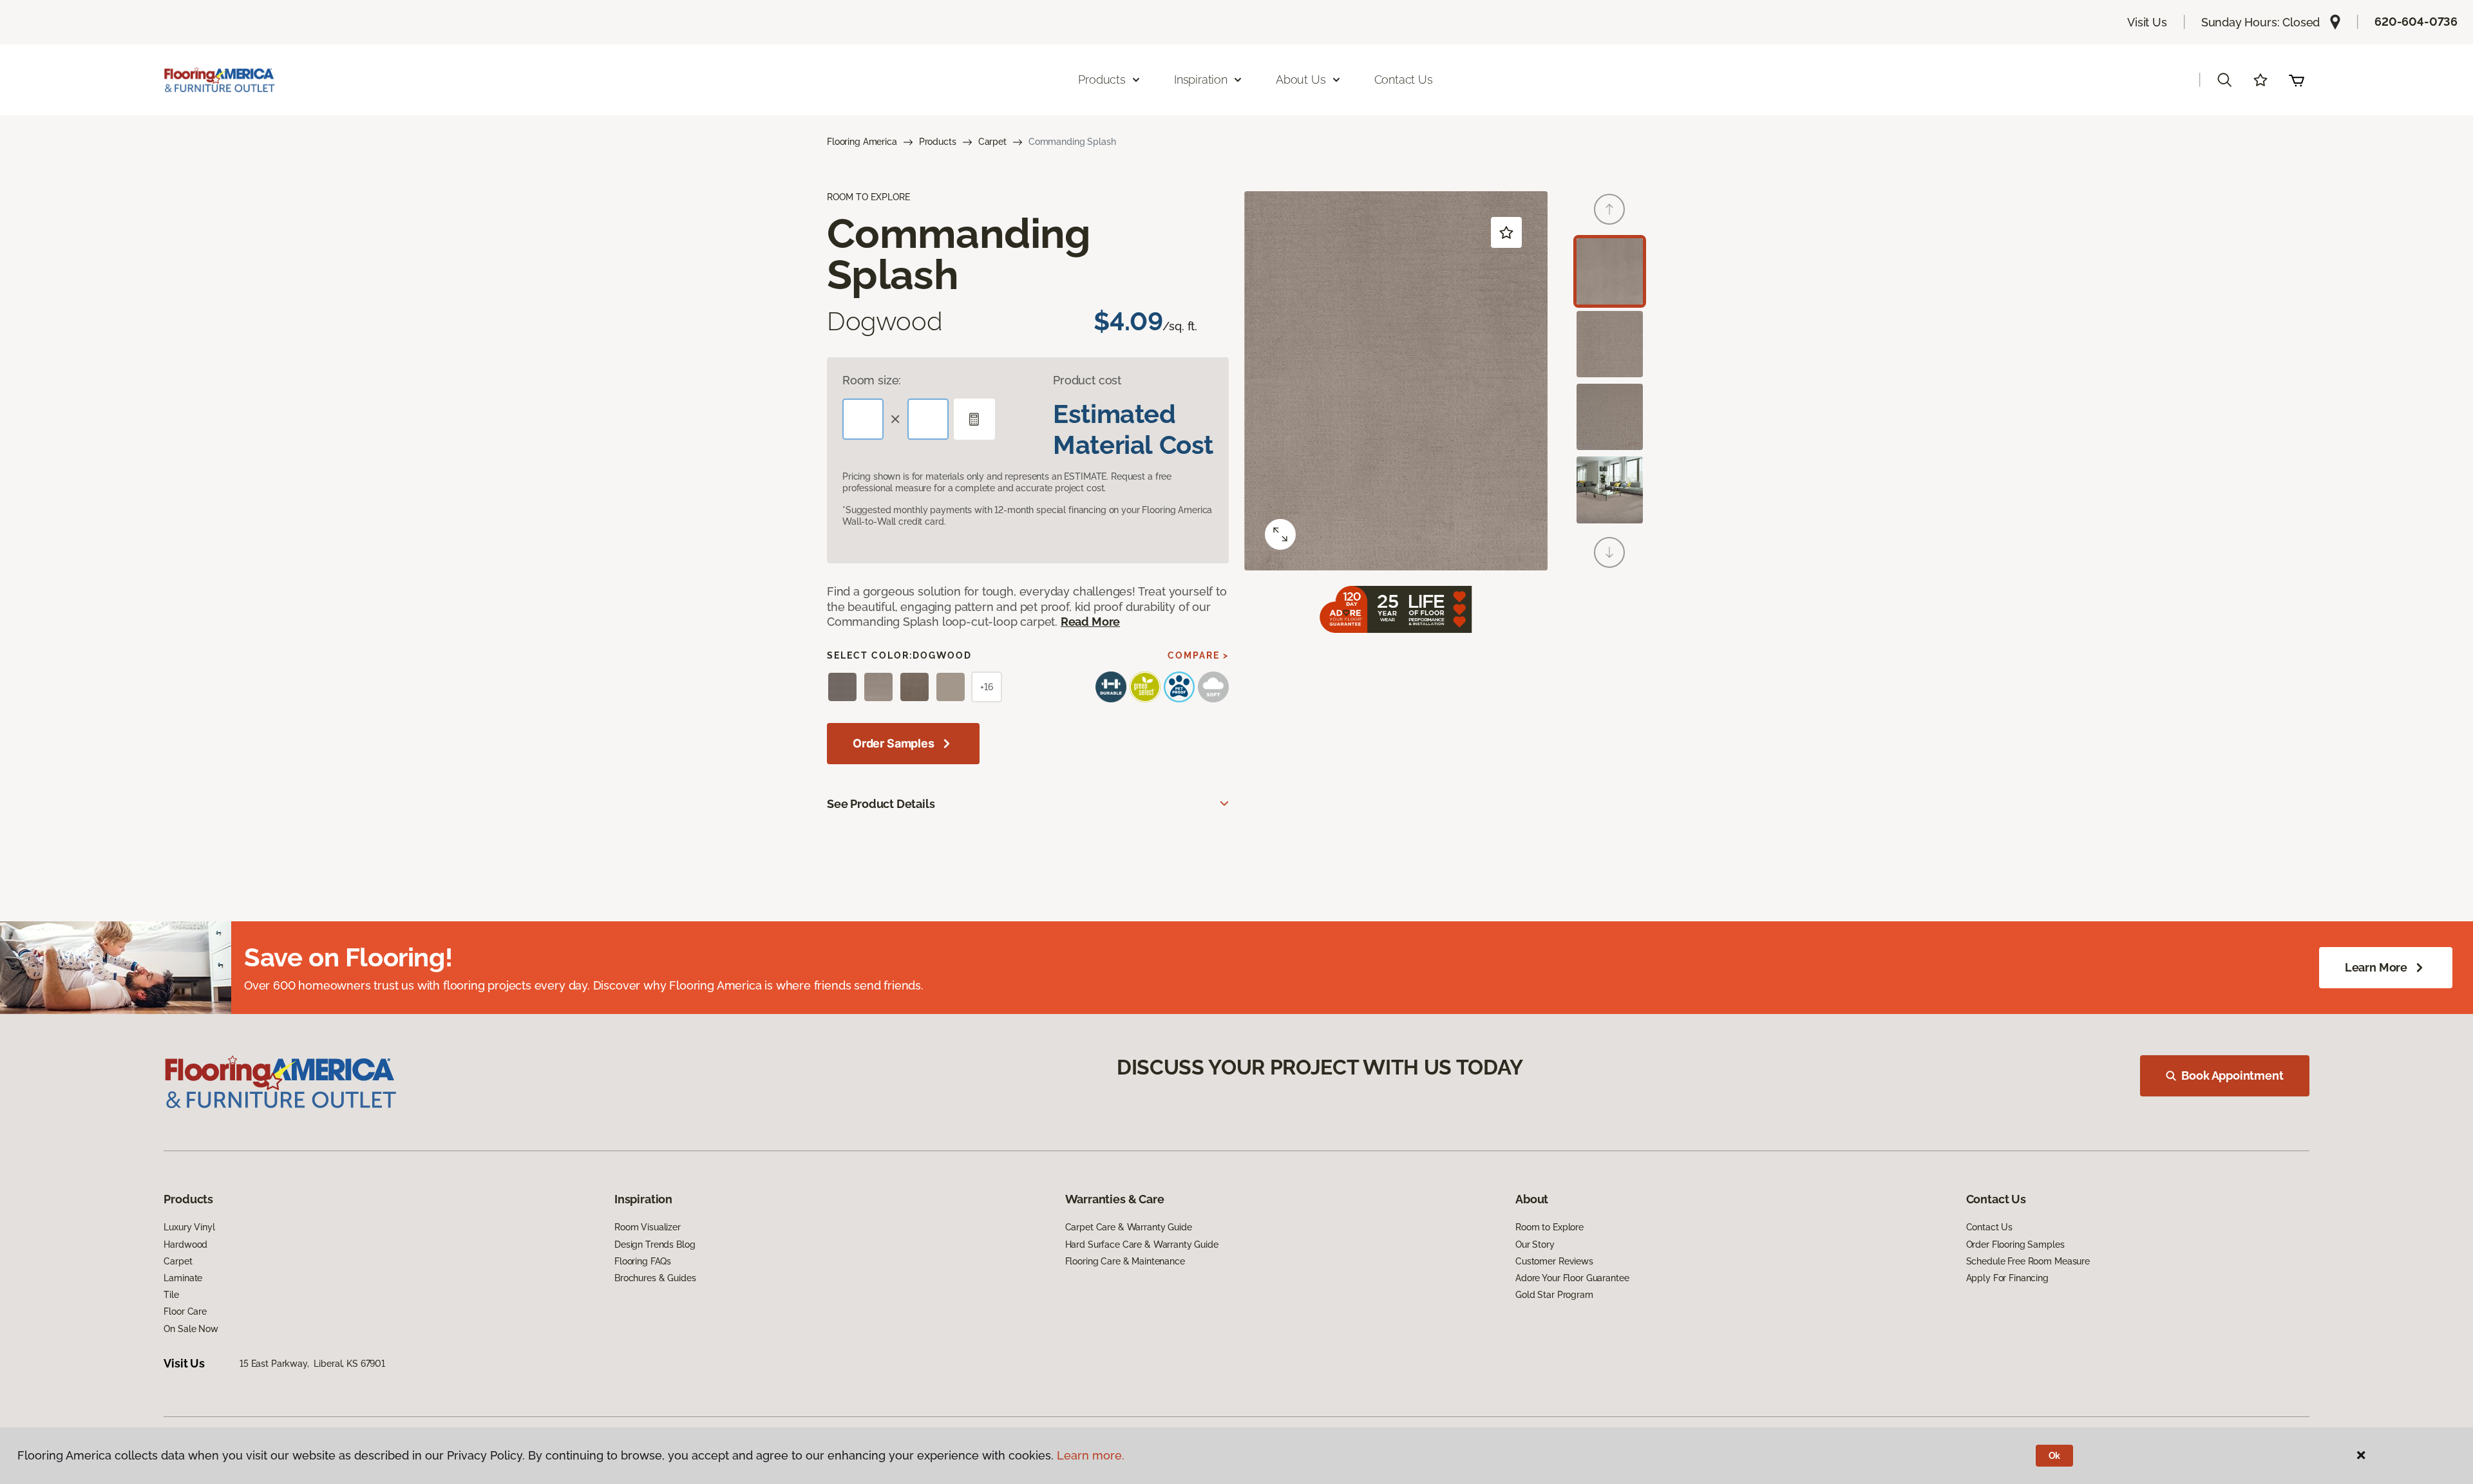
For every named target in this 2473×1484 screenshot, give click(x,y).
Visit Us (2147, 22)
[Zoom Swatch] (1280, 534)
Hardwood (185, 1244)
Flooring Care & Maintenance (1125, 1261)
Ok (2055, 1456)
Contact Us (1404, 80)
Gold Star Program (1554, 1295)
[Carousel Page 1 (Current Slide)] (1610, 271)
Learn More (2376, 967)
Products (938, 142)
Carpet (992, 142)
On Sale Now (191, 1329)
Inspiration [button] (1201, 80)
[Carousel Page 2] (1610, 344)
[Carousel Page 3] (1610, 417)
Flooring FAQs (643, 1261)
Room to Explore (1549, 1227)
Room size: (872, 380)
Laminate (183, 1278)
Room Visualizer (648, 1227)
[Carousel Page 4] (1610, 490)
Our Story (1535, 1244)
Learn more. (1091, 1455)
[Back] (1609, 209)
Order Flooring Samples (2015, 1244)
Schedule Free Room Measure (2028, 1261)
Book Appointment (2232, 1075)
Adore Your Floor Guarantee (1572, 1278)
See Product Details (881, 804)
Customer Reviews (1554, 1261)
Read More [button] (1090, 622)
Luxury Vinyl (189, 1227)
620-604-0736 (2416, 22)
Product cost (1087, 380)
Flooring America (862, 142)
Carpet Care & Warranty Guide (1129, 1227)
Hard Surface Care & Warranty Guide (1142, 1244)
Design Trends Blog (655, 1244)
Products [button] (1102, 80)
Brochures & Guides (655, 1278)
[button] (2224, 80)
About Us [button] (1301, 80)
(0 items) (2297, 80)
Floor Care (185, 1311)
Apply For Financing (2007, 1278)
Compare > (1198, 655)
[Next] (1609, 552)
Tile (171, 1295)
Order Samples (894, 743)
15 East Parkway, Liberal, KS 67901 (312, 1364)
